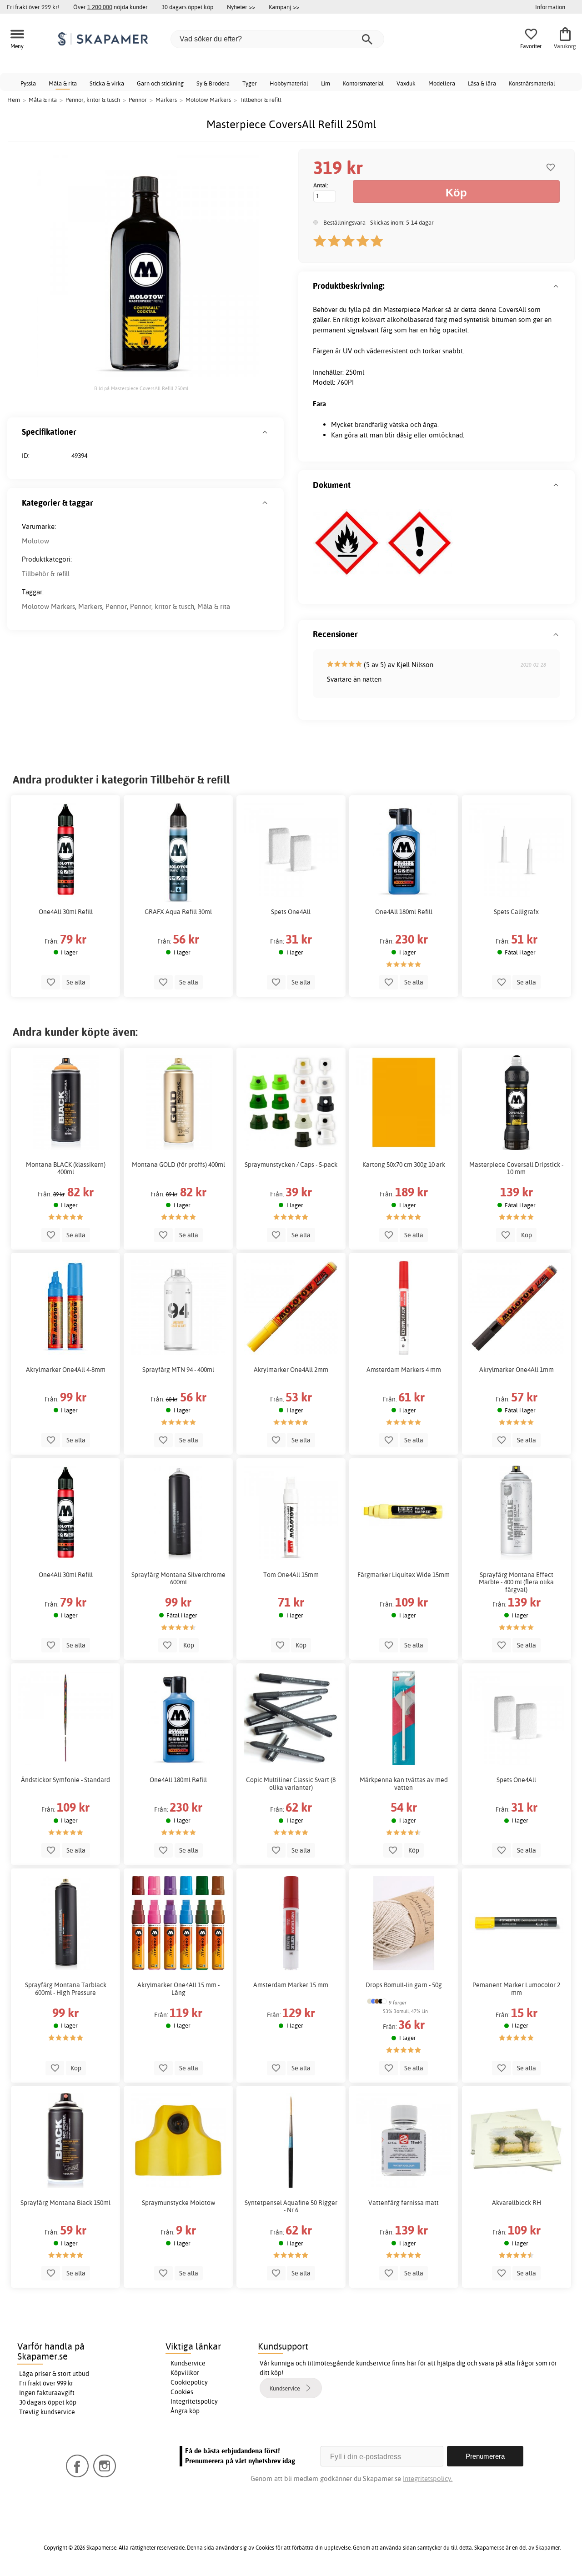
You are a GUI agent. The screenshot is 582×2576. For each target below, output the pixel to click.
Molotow (35, 541)
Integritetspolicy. (428, 2478)
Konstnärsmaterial (532, 83)
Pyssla (28, 83)
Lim (326, 83)
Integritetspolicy (194, 2401)
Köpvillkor (185, 2373)
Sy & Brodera (213, 83)
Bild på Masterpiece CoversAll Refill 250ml (141, 388)
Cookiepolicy (189, 2382)
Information (550, 7)
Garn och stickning (160, 83)
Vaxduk (406, 83)
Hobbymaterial (289, 83)
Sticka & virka (107, 83)
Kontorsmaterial (363, 83)
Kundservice (188, 2363)
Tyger (250, 83)
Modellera (442, 83)
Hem (14, 100)
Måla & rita (63, 83)
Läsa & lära (482, 83)
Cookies (182, 2392)
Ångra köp (185, 2411)
